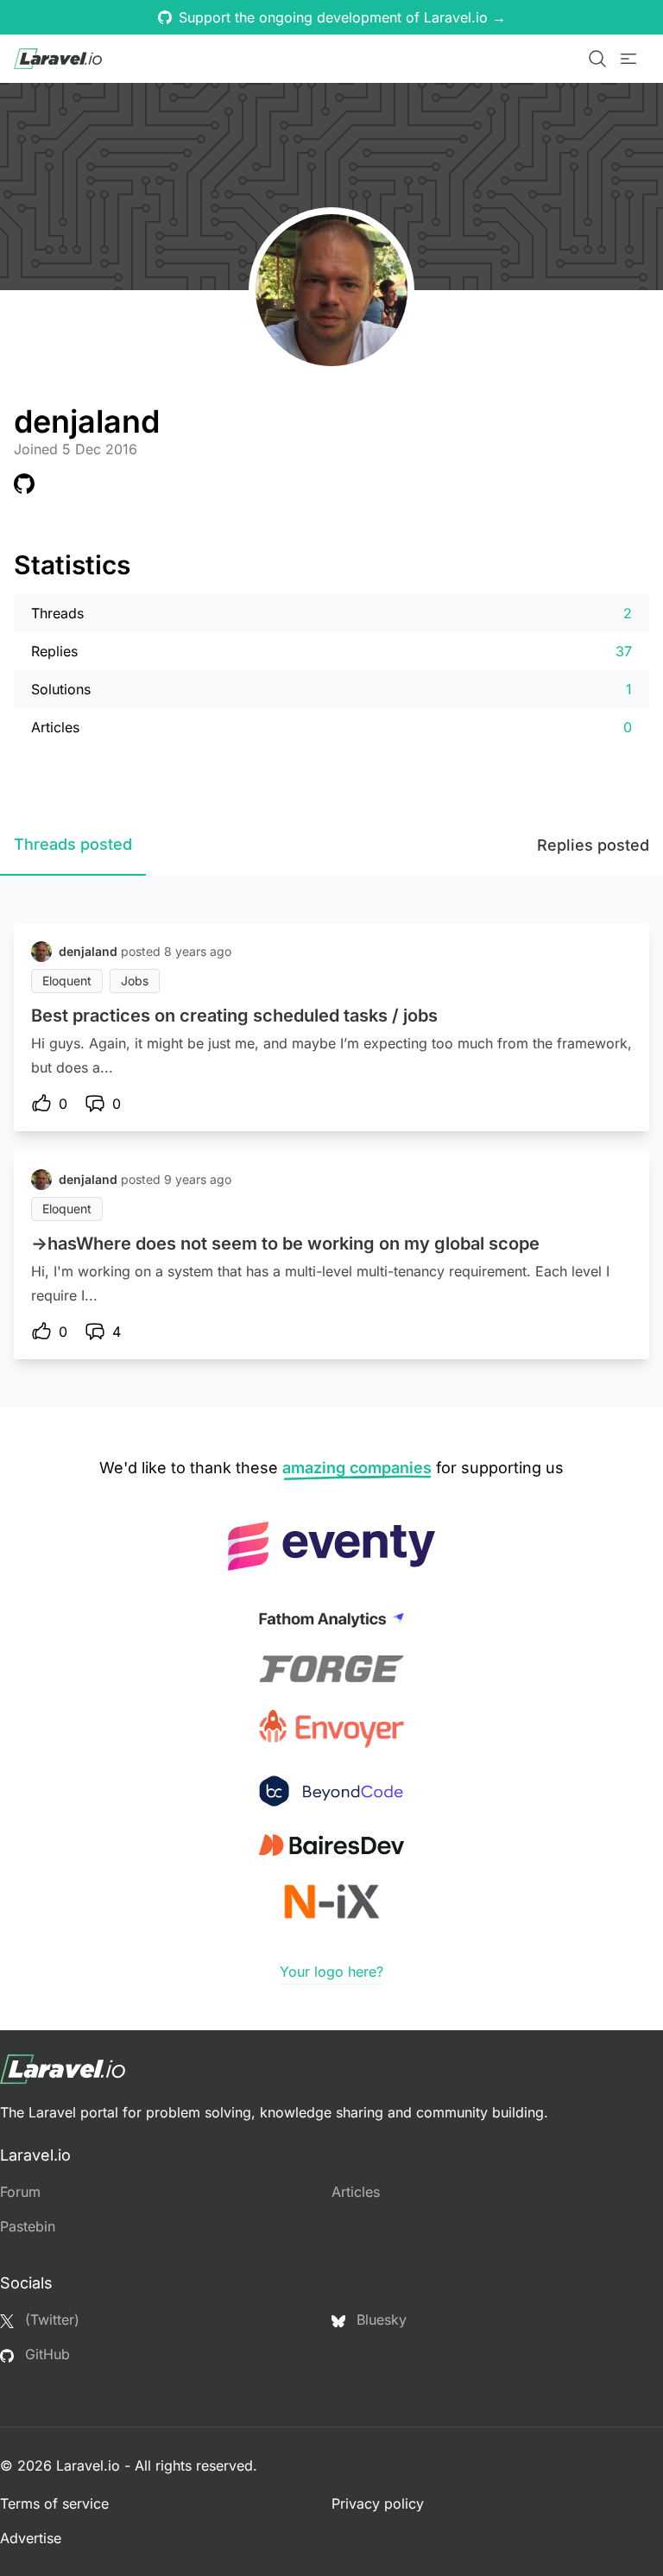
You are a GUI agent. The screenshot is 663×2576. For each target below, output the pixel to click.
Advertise (31, 2538)
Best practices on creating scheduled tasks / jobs (234, 1016)
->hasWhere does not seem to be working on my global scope (285, 1244)
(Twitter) (50, 2320)
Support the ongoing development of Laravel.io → (342, 17)
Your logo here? (331, 1972)
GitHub (45, 2354)
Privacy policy (378, 2503)
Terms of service (54, 2503)
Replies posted (593, 845)
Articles (356, 2192)
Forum (20, 2192)
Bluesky (379, 2320)
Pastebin (28, 2226)
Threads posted (73, 844)
